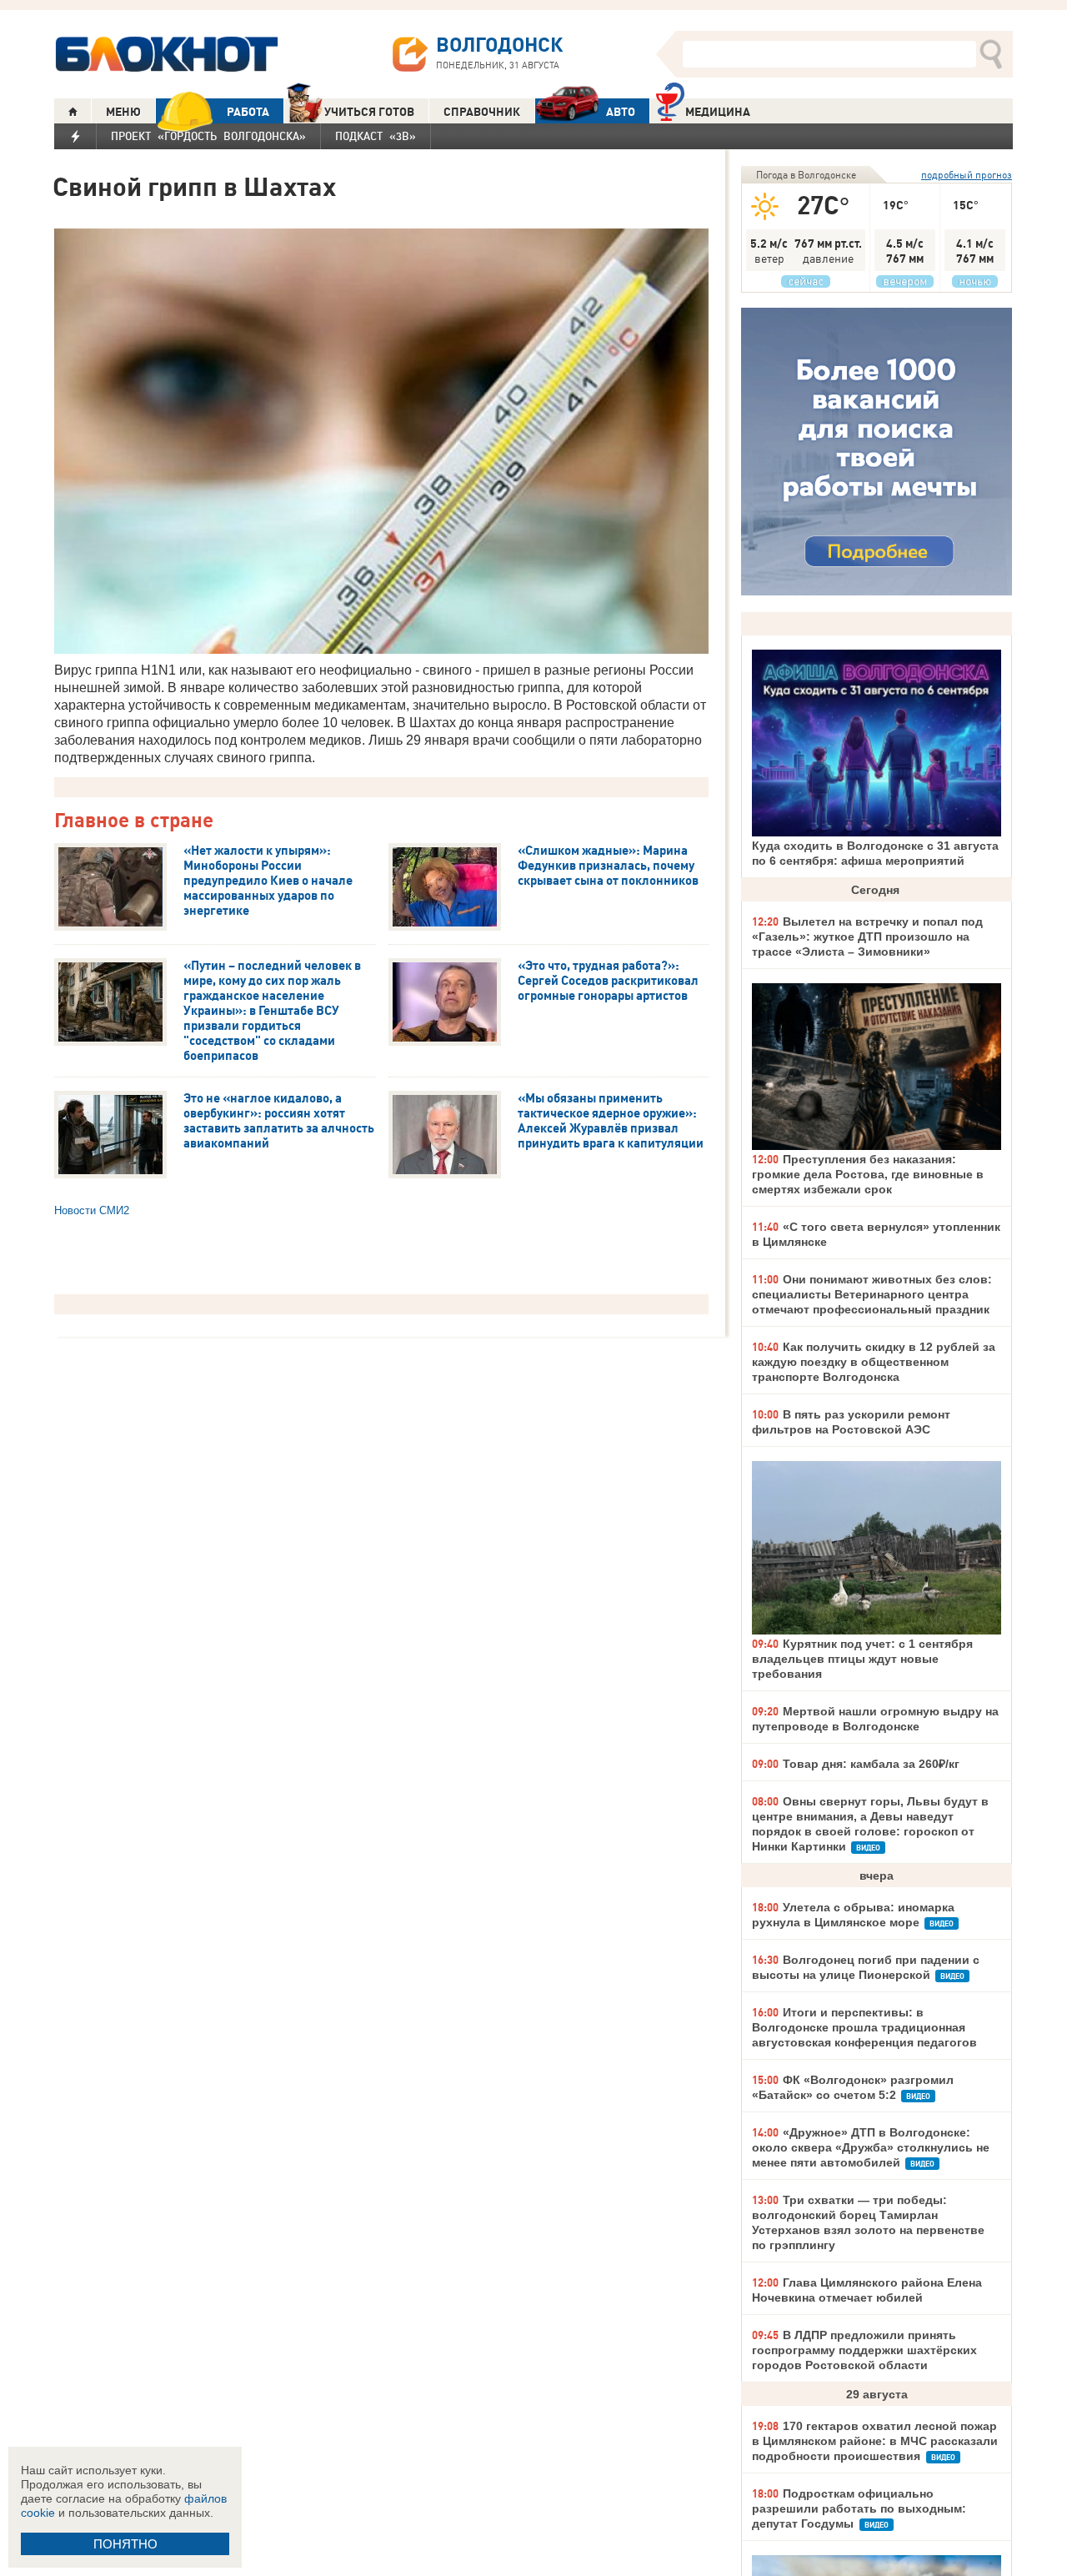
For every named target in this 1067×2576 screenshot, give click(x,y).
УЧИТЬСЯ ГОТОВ (369, 112)
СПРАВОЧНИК (482, 112)
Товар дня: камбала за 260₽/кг (871, 1764)
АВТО (621, 112)
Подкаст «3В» (376, 136)
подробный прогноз (967, 175)
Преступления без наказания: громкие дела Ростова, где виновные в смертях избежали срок (868, 1174)
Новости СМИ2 (92, 1210)
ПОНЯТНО (125, 2544)
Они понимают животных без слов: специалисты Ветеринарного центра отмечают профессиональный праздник (872, 1294)
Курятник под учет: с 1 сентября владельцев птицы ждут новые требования (862, 1659)
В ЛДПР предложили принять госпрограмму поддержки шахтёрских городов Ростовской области (864, 2350)
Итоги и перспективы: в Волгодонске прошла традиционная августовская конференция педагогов (864, 2027)
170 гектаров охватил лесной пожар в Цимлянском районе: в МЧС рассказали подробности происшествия (875, 2441)
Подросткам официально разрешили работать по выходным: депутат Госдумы (859, 2508)
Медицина (718, 112)
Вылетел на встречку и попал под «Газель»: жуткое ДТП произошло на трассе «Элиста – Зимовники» (867, 936)
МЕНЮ (123, 112)
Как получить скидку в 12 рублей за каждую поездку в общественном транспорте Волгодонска (874, 1362)
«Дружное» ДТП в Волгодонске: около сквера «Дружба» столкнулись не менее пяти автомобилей (871, 2147)
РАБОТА (248, 112)
